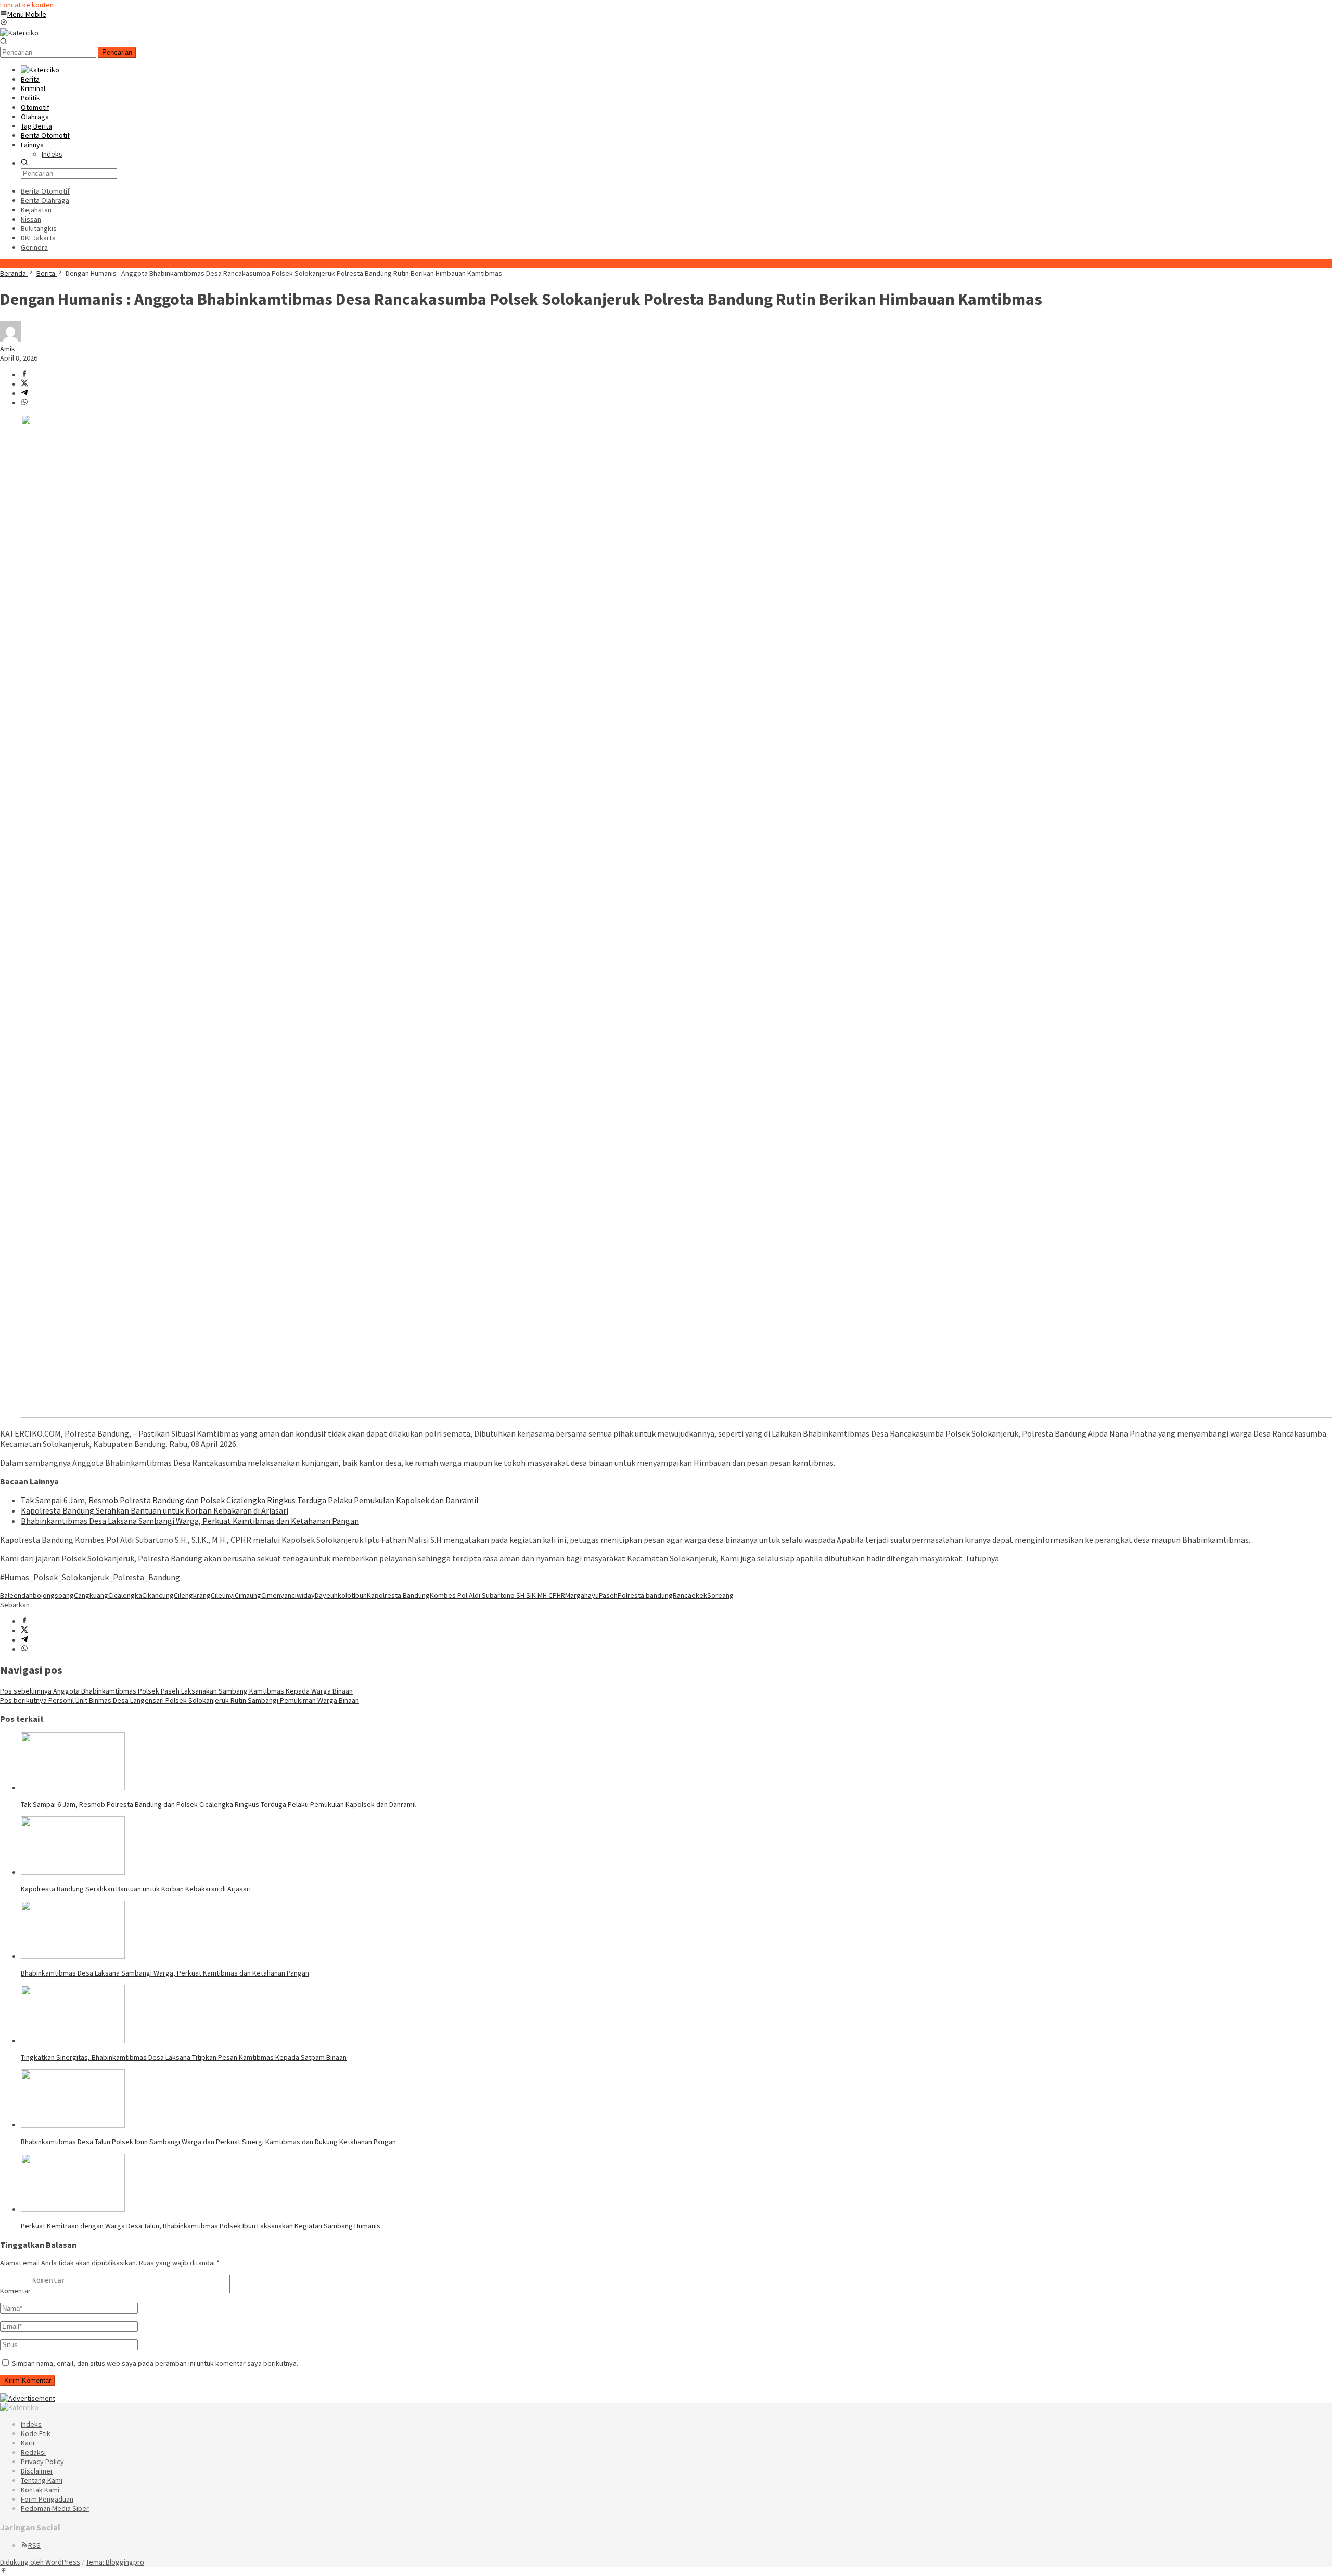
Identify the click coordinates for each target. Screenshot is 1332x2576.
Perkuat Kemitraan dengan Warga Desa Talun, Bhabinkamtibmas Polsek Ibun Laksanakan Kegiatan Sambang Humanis (201, 2226)
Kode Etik (36, 2433)
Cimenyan (276, 1595)
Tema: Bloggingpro (115, 2562)
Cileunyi (223, 1595)
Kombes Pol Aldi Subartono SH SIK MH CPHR (497, 1595)
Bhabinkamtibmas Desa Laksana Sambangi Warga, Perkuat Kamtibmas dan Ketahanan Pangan (190, 1521)
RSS (34, 2545)
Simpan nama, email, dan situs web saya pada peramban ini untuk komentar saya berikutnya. (155, 2363)
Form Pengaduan (47, 2499)
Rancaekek (690, 1595)
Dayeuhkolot (334, 1595)
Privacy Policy (42, 2462)
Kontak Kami (40, 2490)
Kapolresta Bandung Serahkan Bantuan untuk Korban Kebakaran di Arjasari (155, 1510)
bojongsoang (53, 1595)
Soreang (720, 1595)
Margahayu (582, 1595)
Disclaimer (37, 2471)
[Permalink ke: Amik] (10, 339)
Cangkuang (91, 1595)
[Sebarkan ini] (24, 375)
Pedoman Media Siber (55, 2508)
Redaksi (33, 2452)
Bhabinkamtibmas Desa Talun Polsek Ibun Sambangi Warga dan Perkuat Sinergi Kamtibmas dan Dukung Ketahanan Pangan (208, 2142)
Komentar (15, 2291)
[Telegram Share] (24, 393)
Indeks (31, 2424)
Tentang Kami (42, 2480)
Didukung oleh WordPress (40, 2562)
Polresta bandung (645, 1595)
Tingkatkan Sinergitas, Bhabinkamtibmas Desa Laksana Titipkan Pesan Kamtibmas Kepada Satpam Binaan (184, 2057)
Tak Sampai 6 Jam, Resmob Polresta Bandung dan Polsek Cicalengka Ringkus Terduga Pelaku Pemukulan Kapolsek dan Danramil (250, 1500)
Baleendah (16, 1595)
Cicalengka (125, 1595)
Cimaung (248, 1595)
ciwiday (303, 1595)
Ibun (360, 1595)
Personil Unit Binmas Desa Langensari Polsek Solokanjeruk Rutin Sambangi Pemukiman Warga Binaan (180, 1700)
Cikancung (158, 1595)
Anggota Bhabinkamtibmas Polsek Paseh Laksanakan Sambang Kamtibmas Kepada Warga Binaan (176, 1691)
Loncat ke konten (27, 5)
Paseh (608, 1595)
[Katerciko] (19, 33)
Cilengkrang (192, 1595)
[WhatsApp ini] (24, 403)
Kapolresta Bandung (398, 1595)
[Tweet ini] (24, 384)
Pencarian (117, 52)
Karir (28, 2443)
